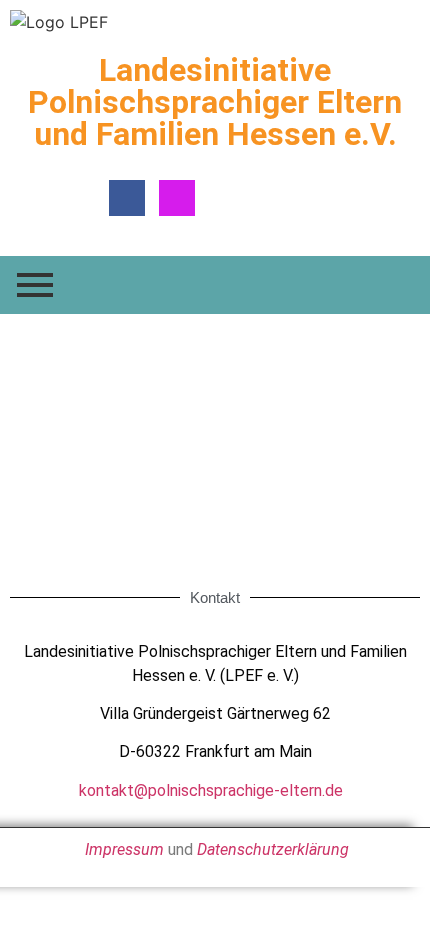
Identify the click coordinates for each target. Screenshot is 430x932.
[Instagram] (177, 198)
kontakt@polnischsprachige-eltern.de (211, 790)
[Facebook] (127, 198)
